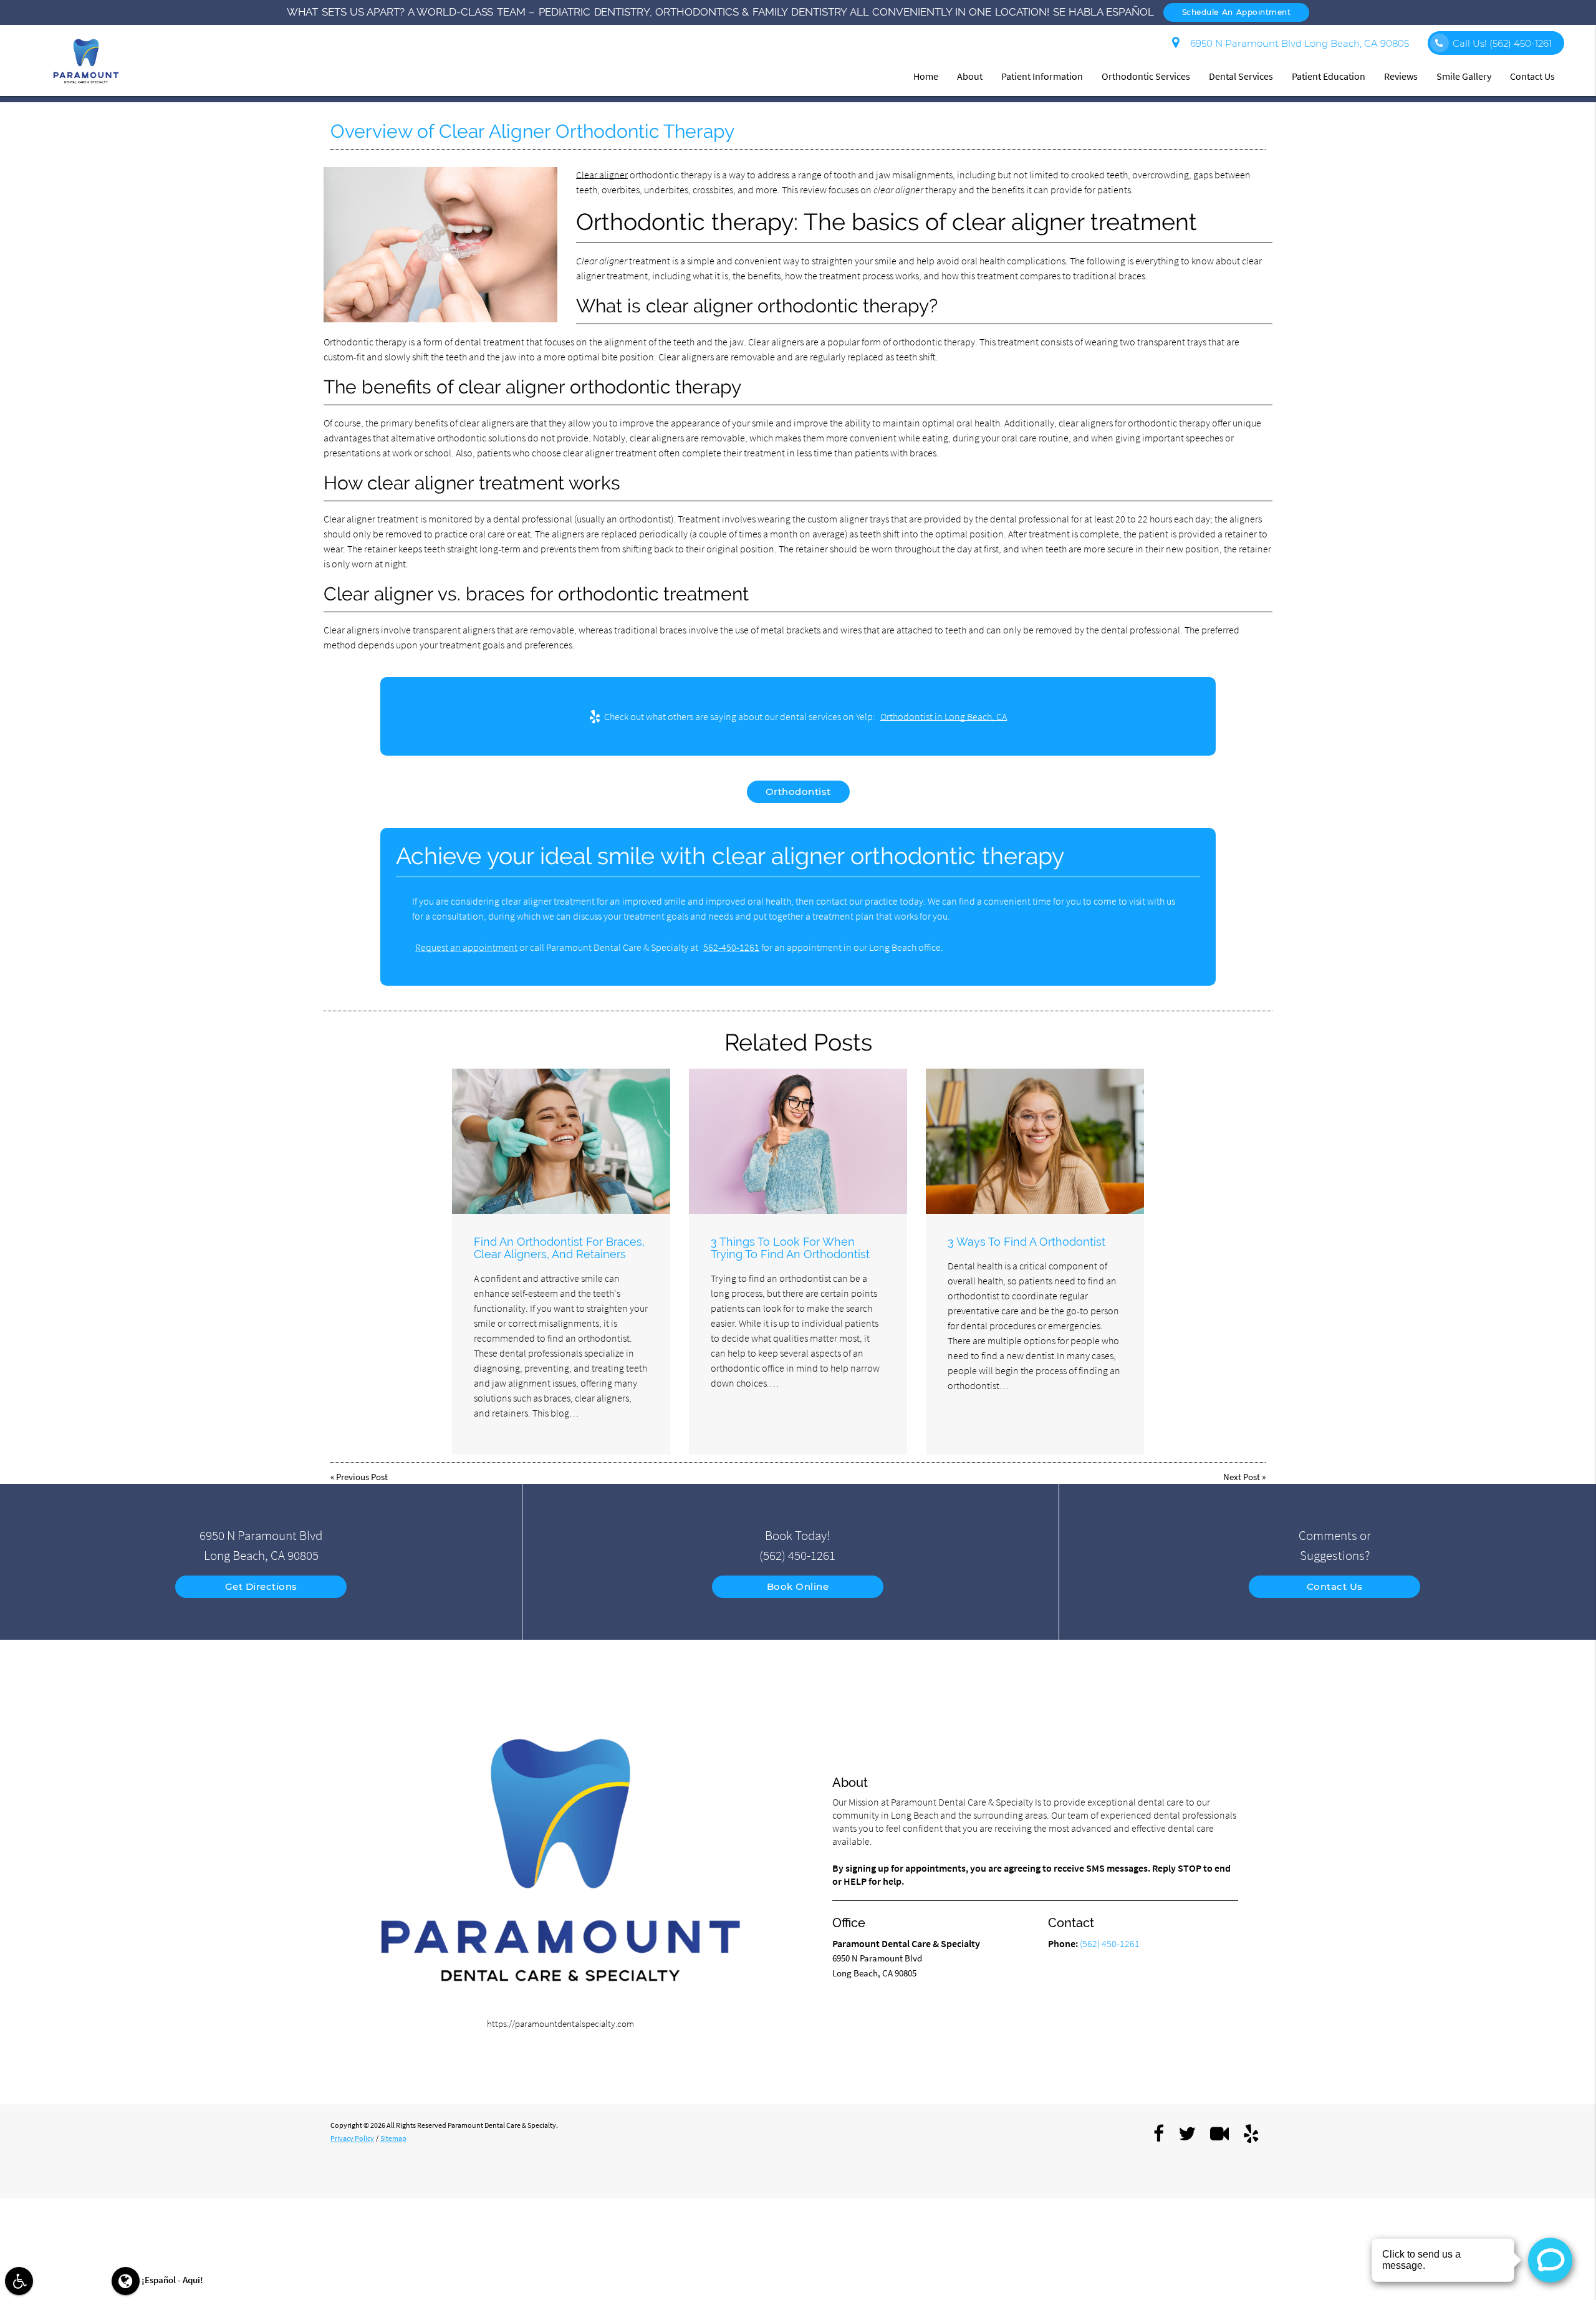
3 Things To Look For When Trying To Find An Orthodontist (790, 1248)
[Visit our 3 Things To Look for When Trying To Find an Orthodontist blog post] (798, 1141)
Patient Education (1329, 76)
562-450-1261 (731, 947)
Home (926, 76)
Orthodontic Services (1146, 76)
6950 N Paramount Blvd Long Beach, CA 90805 (1297, 43)
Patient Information (1042, 76)
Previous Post (362, 1477)
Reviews (1401, 76)
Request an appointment (466, 947)
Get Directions (261, 1586)
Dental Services (1241, 76)
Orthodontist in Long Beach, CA (944, 716)
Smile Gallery (1464, 76)
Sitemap (393, 2138)
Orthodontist (798, 792)
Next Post (1242, 1477)
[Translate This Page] (126, 2281)
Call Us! (1502, 43)
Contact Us (1532, 76)
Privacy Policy (352, 2138)
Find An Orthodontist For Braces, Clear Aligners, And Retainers (559, 1248)
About (970, 76)
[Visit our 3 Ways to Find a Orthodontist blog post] (1035, 1141)
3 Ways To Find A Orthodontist (1026, 1242)
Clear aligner (602, 175)
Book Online (798, 1586)
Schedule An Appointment (1237, 12)
